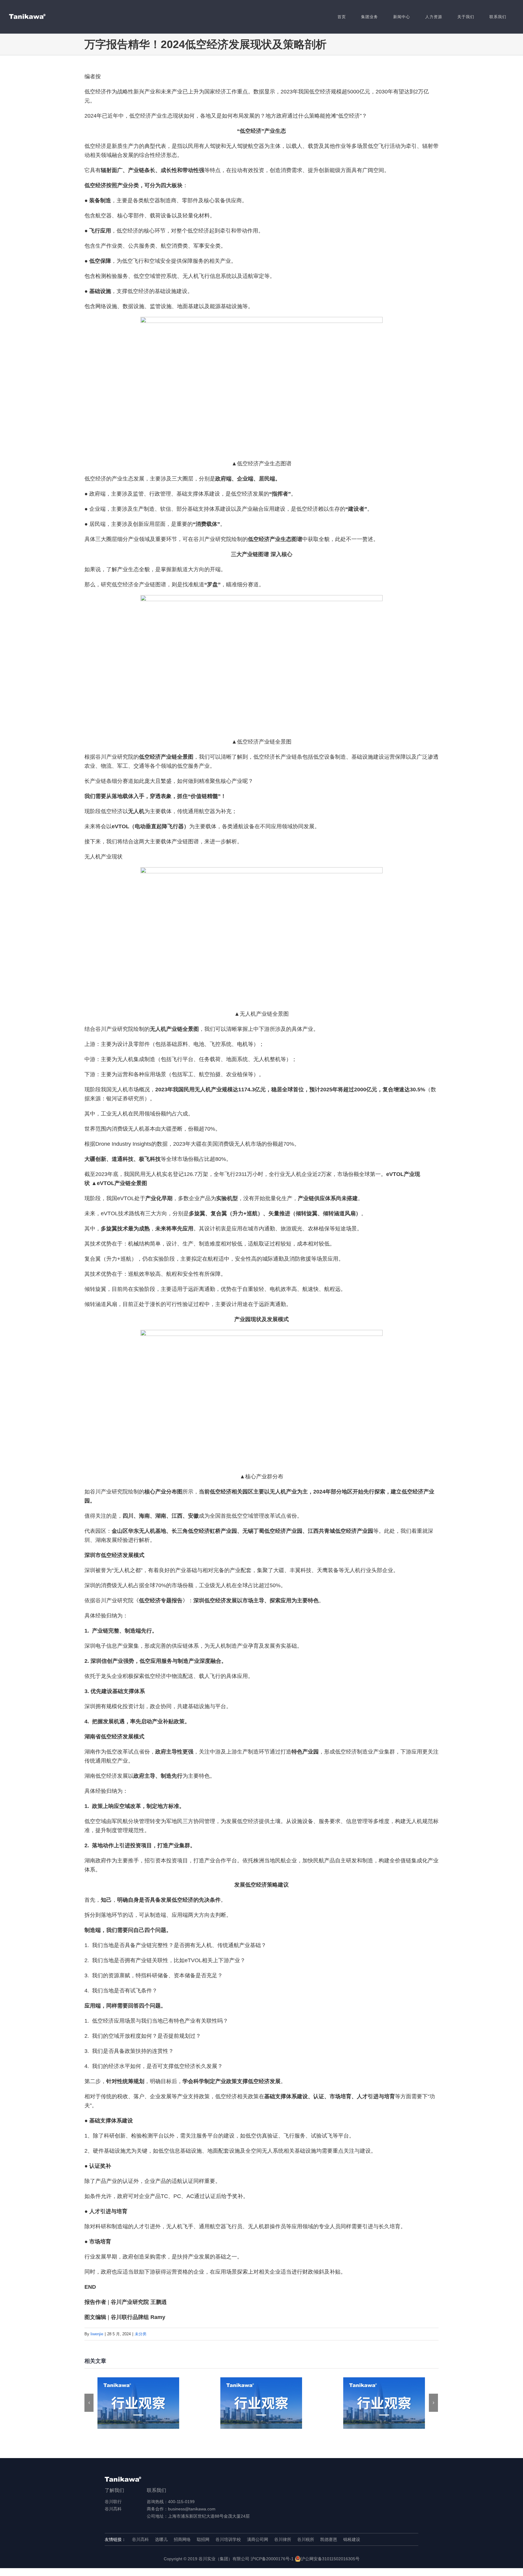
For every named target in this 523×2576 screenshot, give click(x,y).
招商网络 (182, 2539)
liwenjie (97, 2334)
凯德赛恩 (329, 2539)
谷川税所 (306, 2539)
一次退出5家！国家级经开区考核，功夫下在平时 (384, 2403)
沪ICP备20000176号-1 (272, 2559)
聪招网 (203, 2539)
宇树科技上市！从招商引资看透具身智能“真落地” (261, 2403)
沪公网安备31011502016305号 (330, 2559)
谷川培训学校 (228, 2539)
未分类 (141, 2334)
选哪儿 (161, 2539)
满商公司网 (258, 2539)
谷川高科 (113, 2509)
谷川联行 (113, 2502)
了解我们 (114, 2490)
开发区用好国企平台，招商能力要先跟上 (138, 2403)
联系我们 (156, 2490)
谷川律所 (283, 2539)
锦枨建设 (352, 2539)
